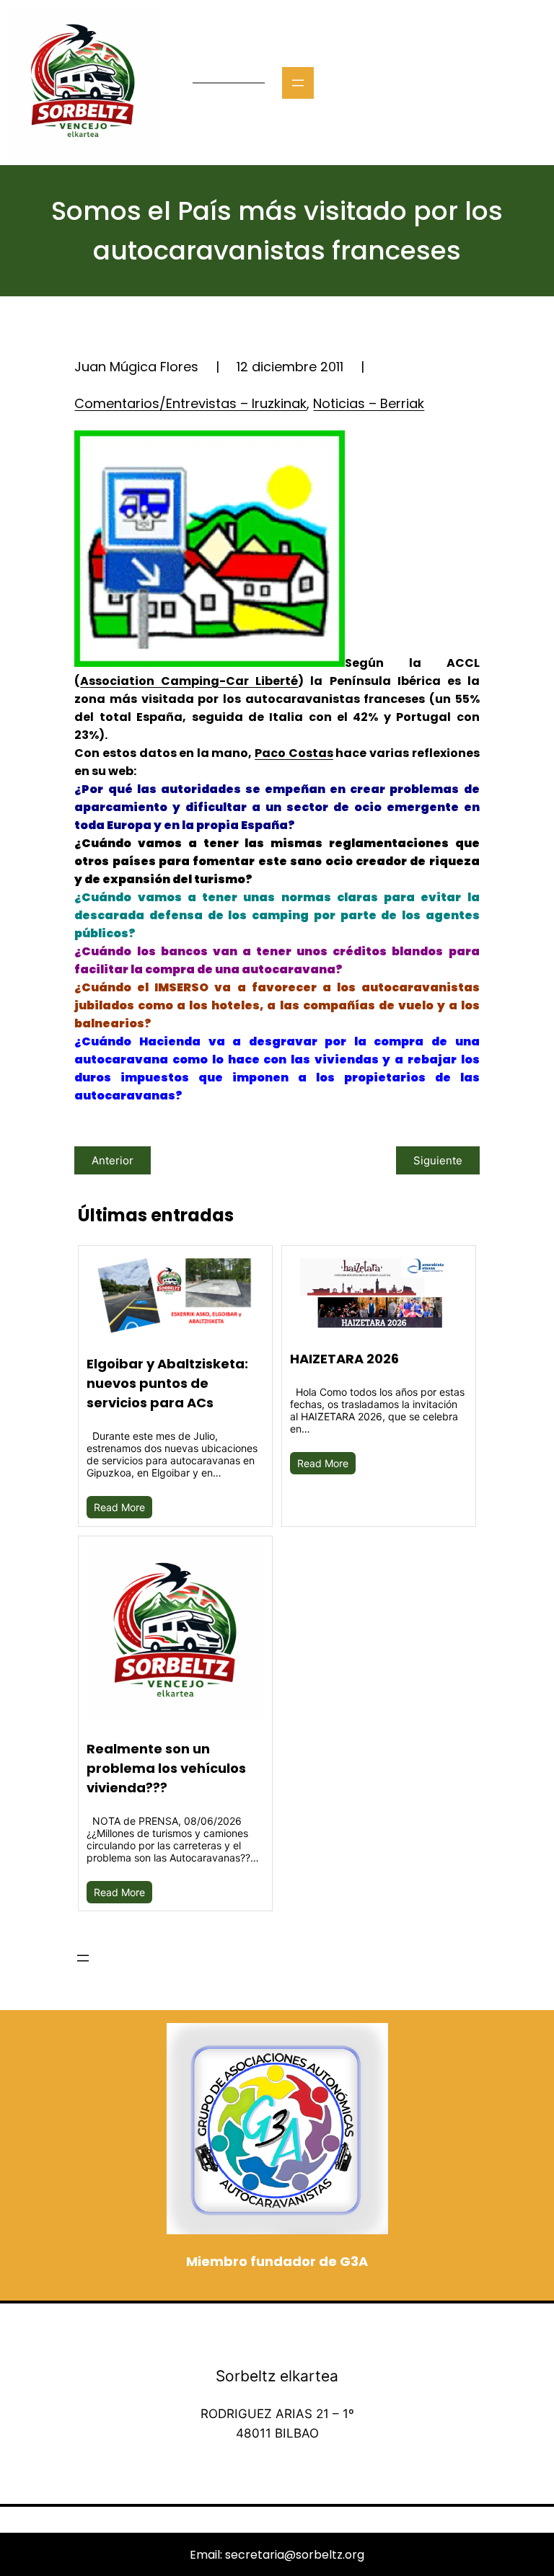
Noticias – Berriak (369, 403)
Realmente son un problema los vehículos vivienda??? (166, 1768)
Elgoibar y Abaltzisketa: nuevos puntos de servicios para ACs (167, 1383)
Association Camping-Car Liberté (189, 681)
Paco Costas (294, 753)
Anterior (113, 1160)
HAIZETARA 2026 (344, 1359)
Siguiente (438, 1160)
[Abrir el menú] (298, 83)
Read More (119, 1507)
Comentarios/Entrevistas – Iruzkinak (190, 403)
